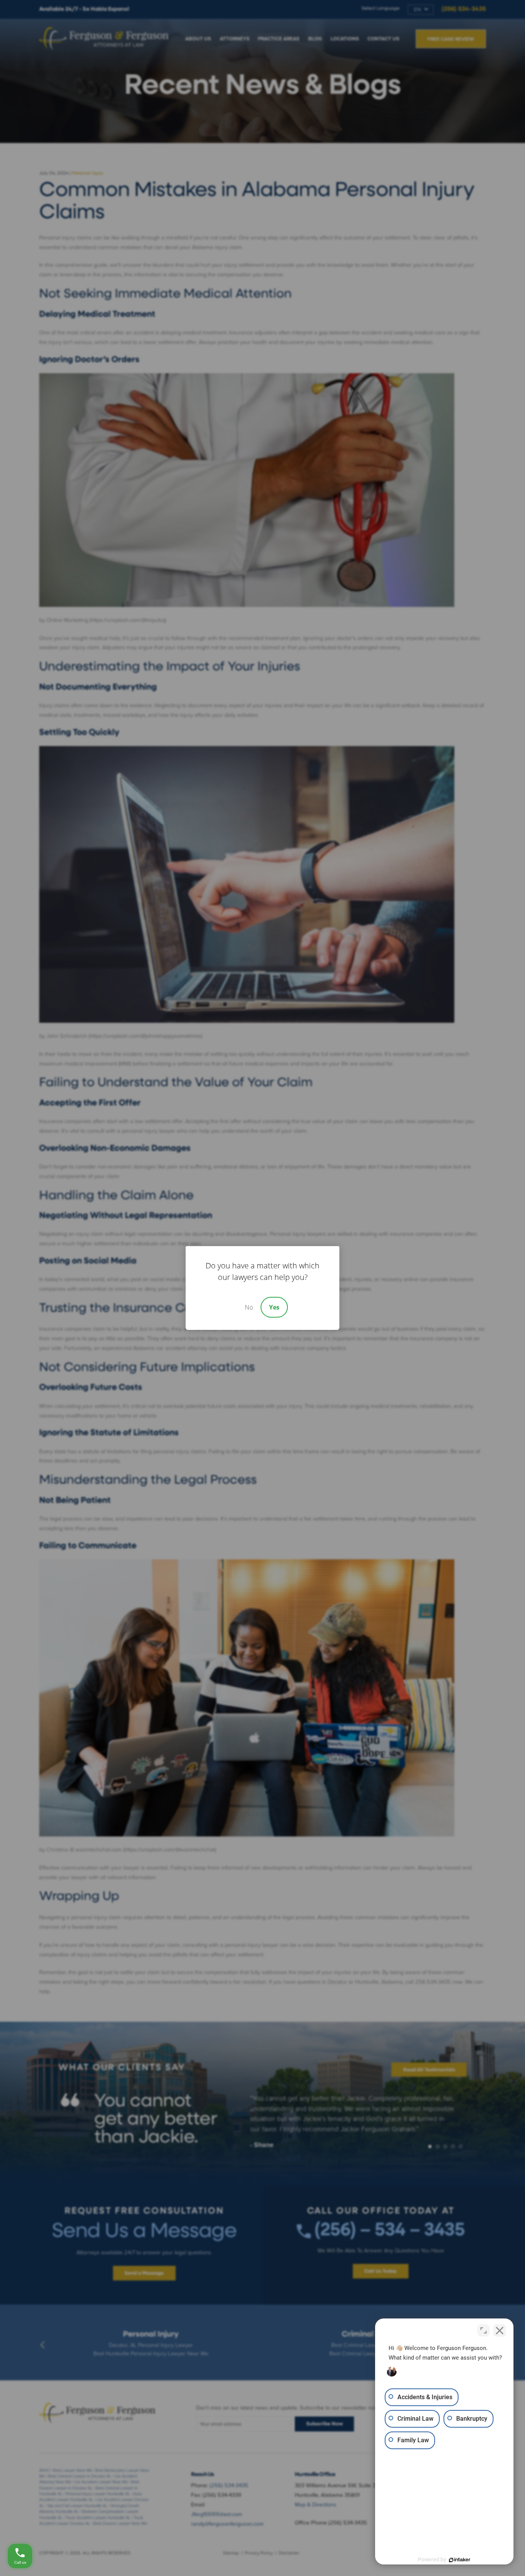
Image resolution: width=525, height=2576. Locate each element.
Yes (274, 1307)
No (249, 1307)
